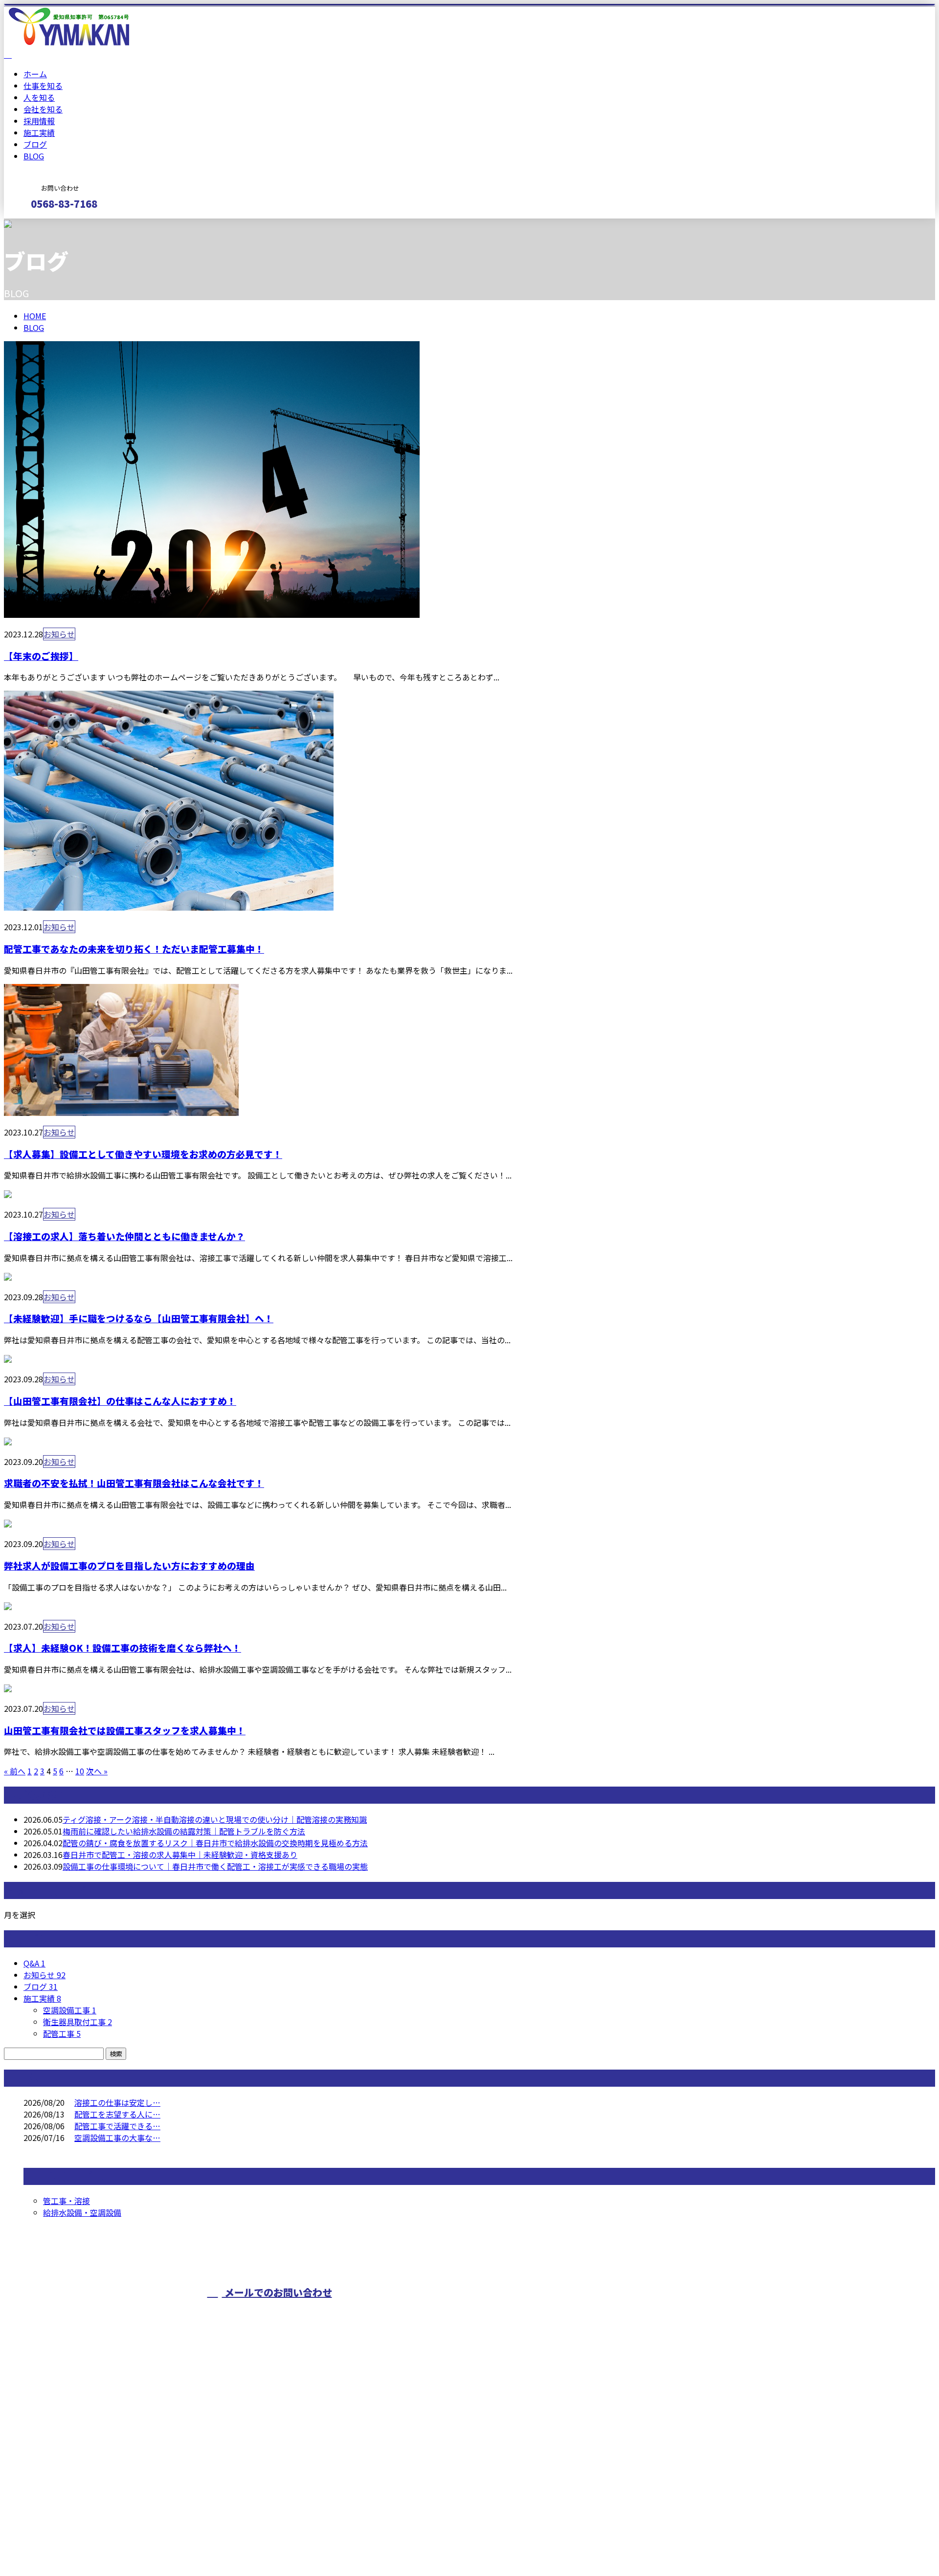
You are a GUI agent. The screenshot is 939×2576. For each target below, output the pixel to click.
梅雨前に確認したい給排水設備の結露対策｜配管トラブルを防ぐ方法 (184, 1831)
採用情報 (39, 121)
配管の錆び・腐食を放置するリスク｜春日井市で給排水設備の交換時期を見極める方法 (215, 1843)
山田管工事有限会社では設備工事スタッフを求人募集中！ (125, 1730)
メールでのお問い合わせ (277, 2292)
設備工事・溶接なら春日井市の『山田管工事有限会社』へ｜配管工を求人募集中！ (149, 2543)
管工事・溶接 (67, 2201)
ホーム (35, 74)
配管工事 (62, 2033)
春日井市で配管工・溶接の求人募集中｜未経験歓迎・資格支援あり (180, 1855)
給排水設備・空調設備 (82, 2212)
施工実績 (39, 132)
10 (80, 1771)
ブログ (35, 144)
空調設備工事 (70, 2010)
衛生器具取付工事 (78, 2022)
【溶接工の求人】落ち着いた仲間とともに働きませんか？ (124, 1236)
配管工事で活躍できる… (117, 2126)
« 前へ (15, 1771)
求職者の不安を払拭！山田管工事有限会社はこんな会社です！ (134, 1483)
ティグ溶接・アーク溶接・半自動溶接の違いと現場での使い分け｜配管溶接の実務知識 (215, 1819)
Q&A (34, 1963)
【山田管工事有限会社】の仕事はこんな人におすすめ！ (120, 1401)
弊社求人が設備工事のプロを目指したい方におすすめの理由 (129, 1565)
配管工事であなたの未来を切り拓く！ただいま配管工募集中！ (134, 949)
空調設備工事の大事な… (117, 2138)
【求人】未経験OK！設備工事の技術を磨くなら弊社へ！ (123, 1648)
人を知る (39, 97)
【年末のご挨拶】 (41, 656)
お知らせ (59, 634)
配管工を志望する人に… (117, 2114)
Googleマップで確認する (52, 2485)
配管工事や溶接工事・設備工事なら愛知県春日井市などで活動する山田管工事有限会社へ (568, 2311)
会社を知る (43, 109)
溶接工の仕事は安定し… (117, 2102)
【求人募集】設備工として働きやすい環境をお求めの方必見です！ (143, 1154)
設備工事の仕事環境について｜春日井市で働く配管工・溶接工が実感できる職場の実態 (215, 1866)
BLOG (34, 156)
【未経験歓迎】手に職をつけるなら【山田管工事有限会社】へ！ (139, 1318)
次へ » (97, 1771)
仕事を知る (43, 86)
